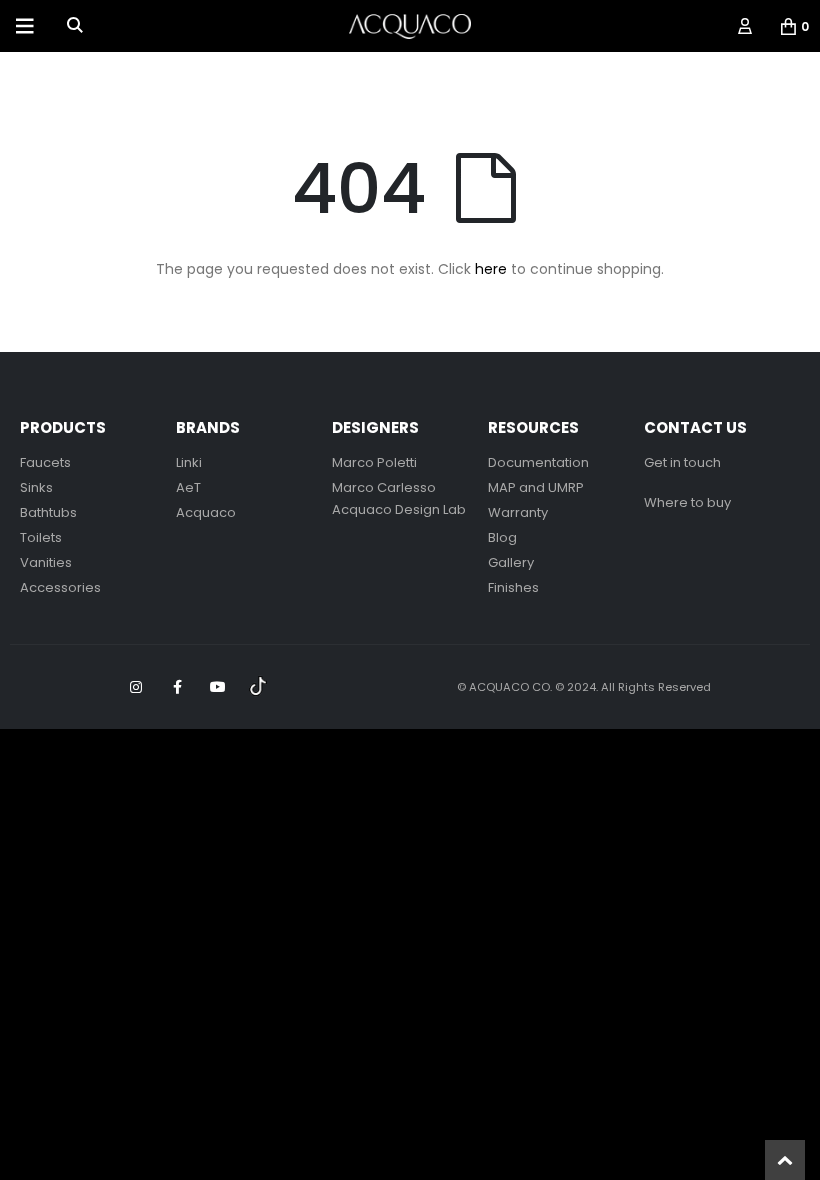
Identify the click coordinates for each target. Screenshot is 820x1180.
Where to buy (687, 502)
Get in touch (682, 462)
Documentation (538, 462)
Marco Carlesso (384, 487)
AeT (188, 487)
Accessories (60, 587)
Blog (502, 537)
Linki (189, 462)
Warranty (518, 512)
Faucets (45, 462)
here (491, 269)
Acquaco (206, 512)
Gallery (511, 562)
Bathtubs (48, 512)
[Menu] (25, 26)
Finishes (513, 587)
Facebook (177, 687)
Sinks (36, 487)
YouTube (218, 687)
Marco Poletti (374, 462)
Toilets (41, 537)
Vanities (46, 562)
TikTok (259, 687)
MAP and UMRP (536, 487)
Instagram (136, 687)
